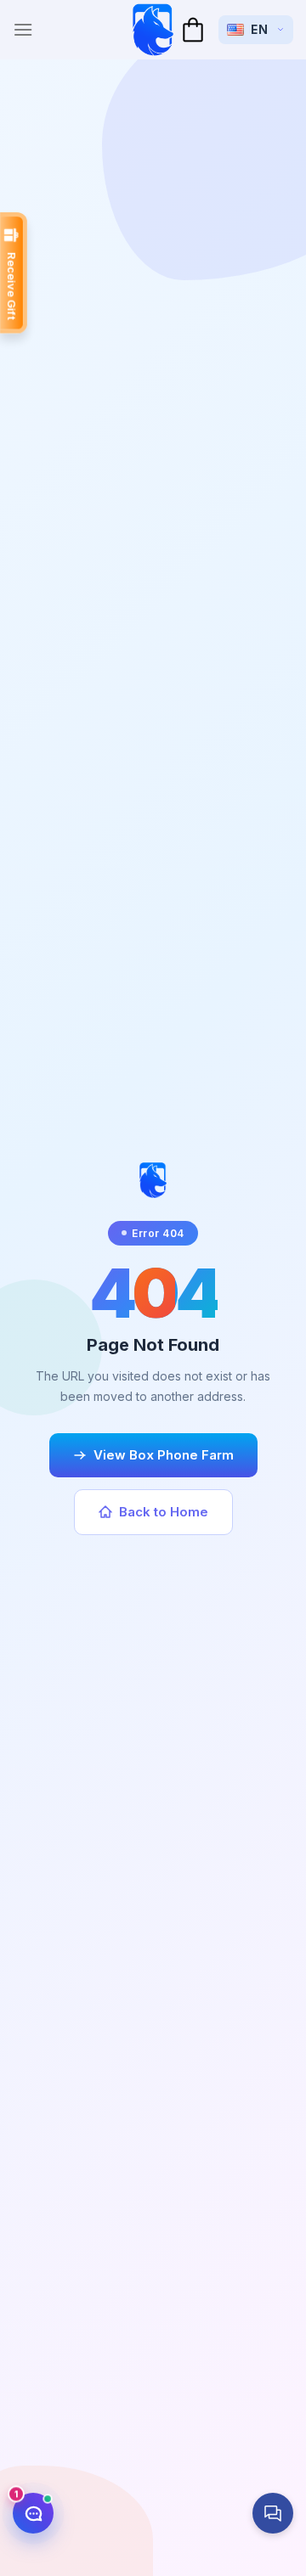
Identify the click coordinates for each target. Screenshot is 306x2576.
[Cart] (193, 30)
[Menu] (23, 29)
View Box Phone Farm (164, 1455)
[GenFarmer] (153, 30)
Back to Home (164, 1512)
